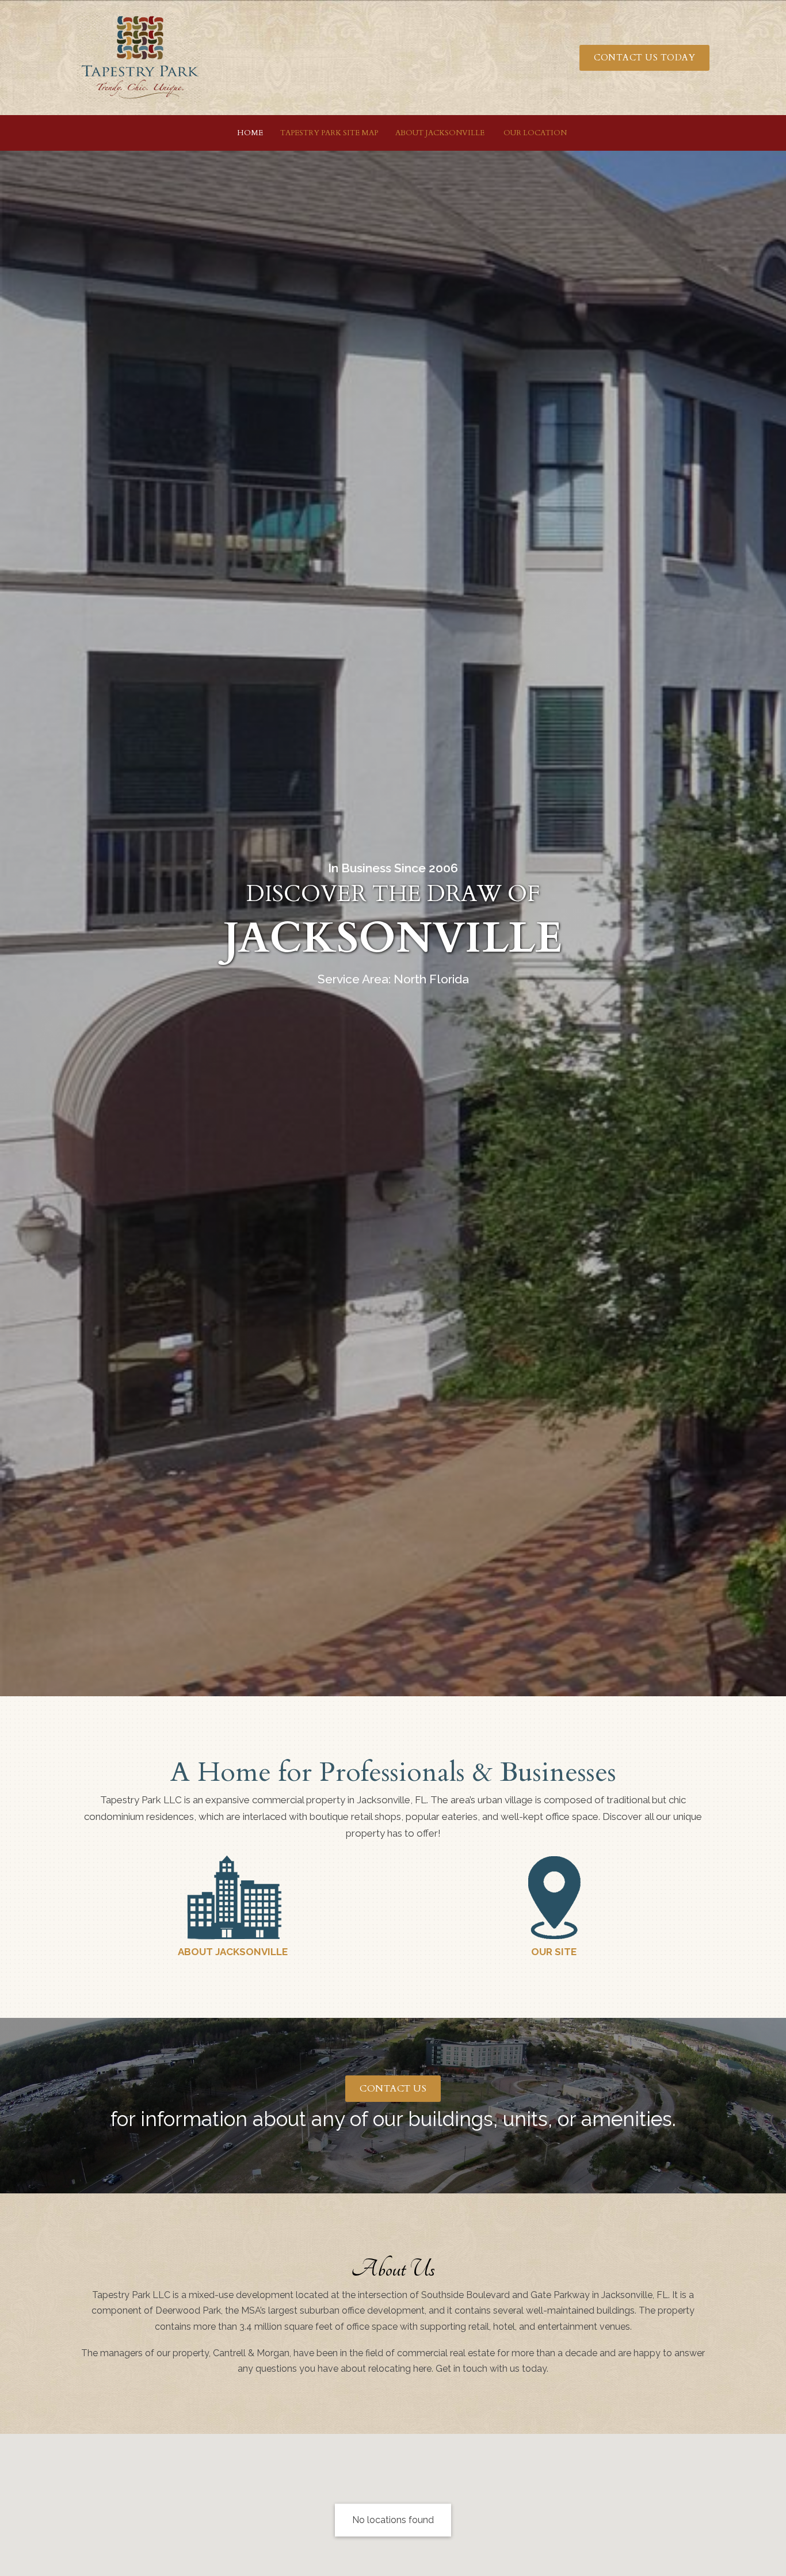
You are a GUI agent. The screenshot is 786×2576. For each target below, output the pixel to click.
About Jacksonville (440, 133)
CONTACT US (393, 2089)
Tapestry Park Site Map (329, 133)
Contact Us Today (644, 58)
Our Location (534, 133)
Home (250, 133)
